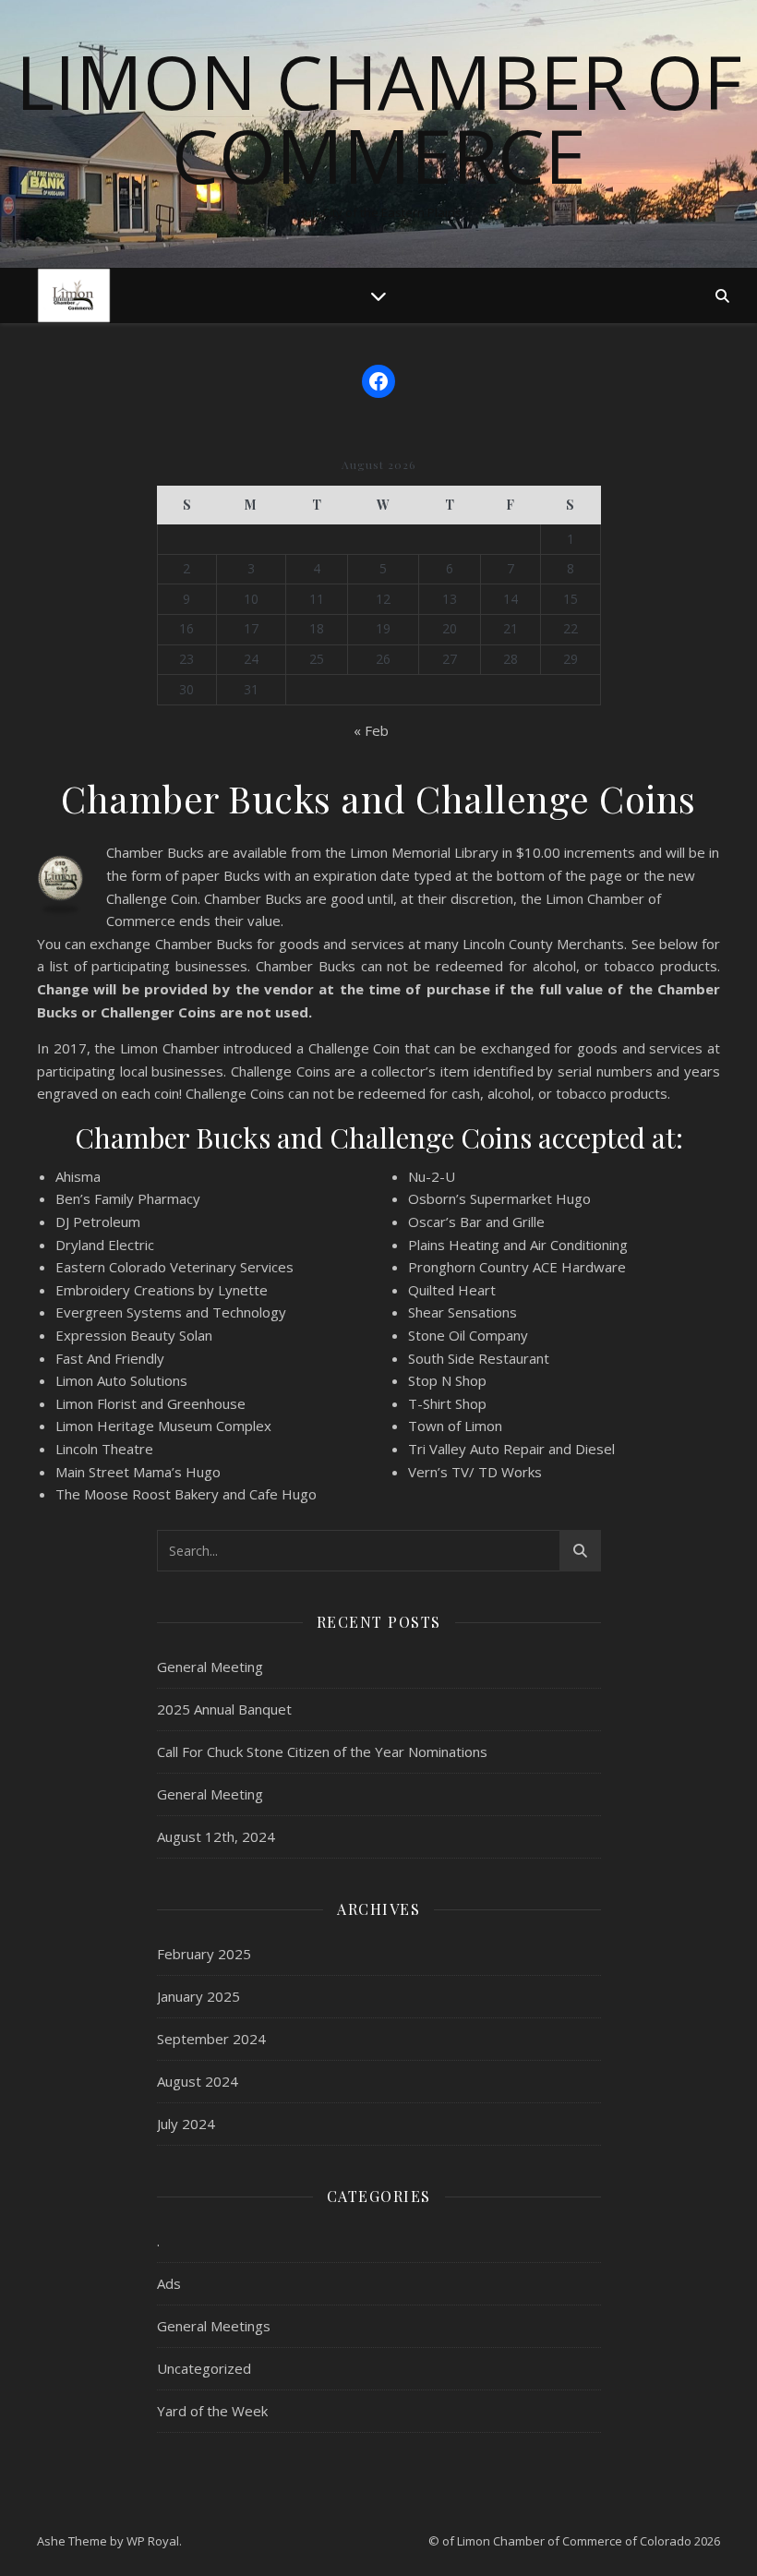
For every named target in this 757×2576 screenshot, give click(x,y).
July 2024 (186, 2124)
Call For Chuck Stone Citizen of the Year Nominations (322, 1751)
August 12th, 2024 (216, 1836)
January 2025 (198, 1996)
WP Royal (153, 2541)
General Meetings (214, 2326)
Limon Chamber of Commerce (379, 118)
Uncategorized (204, 2368)
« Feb (371, 730)
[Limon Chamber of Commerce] (74, 295)
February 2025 (204, 1954)
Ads (169, 2283)
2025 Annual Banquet (224, 1709)
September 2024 (211, 2039)
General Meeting (210, 1667)
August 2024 (198, 2081)
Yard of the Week (212, 2411)
